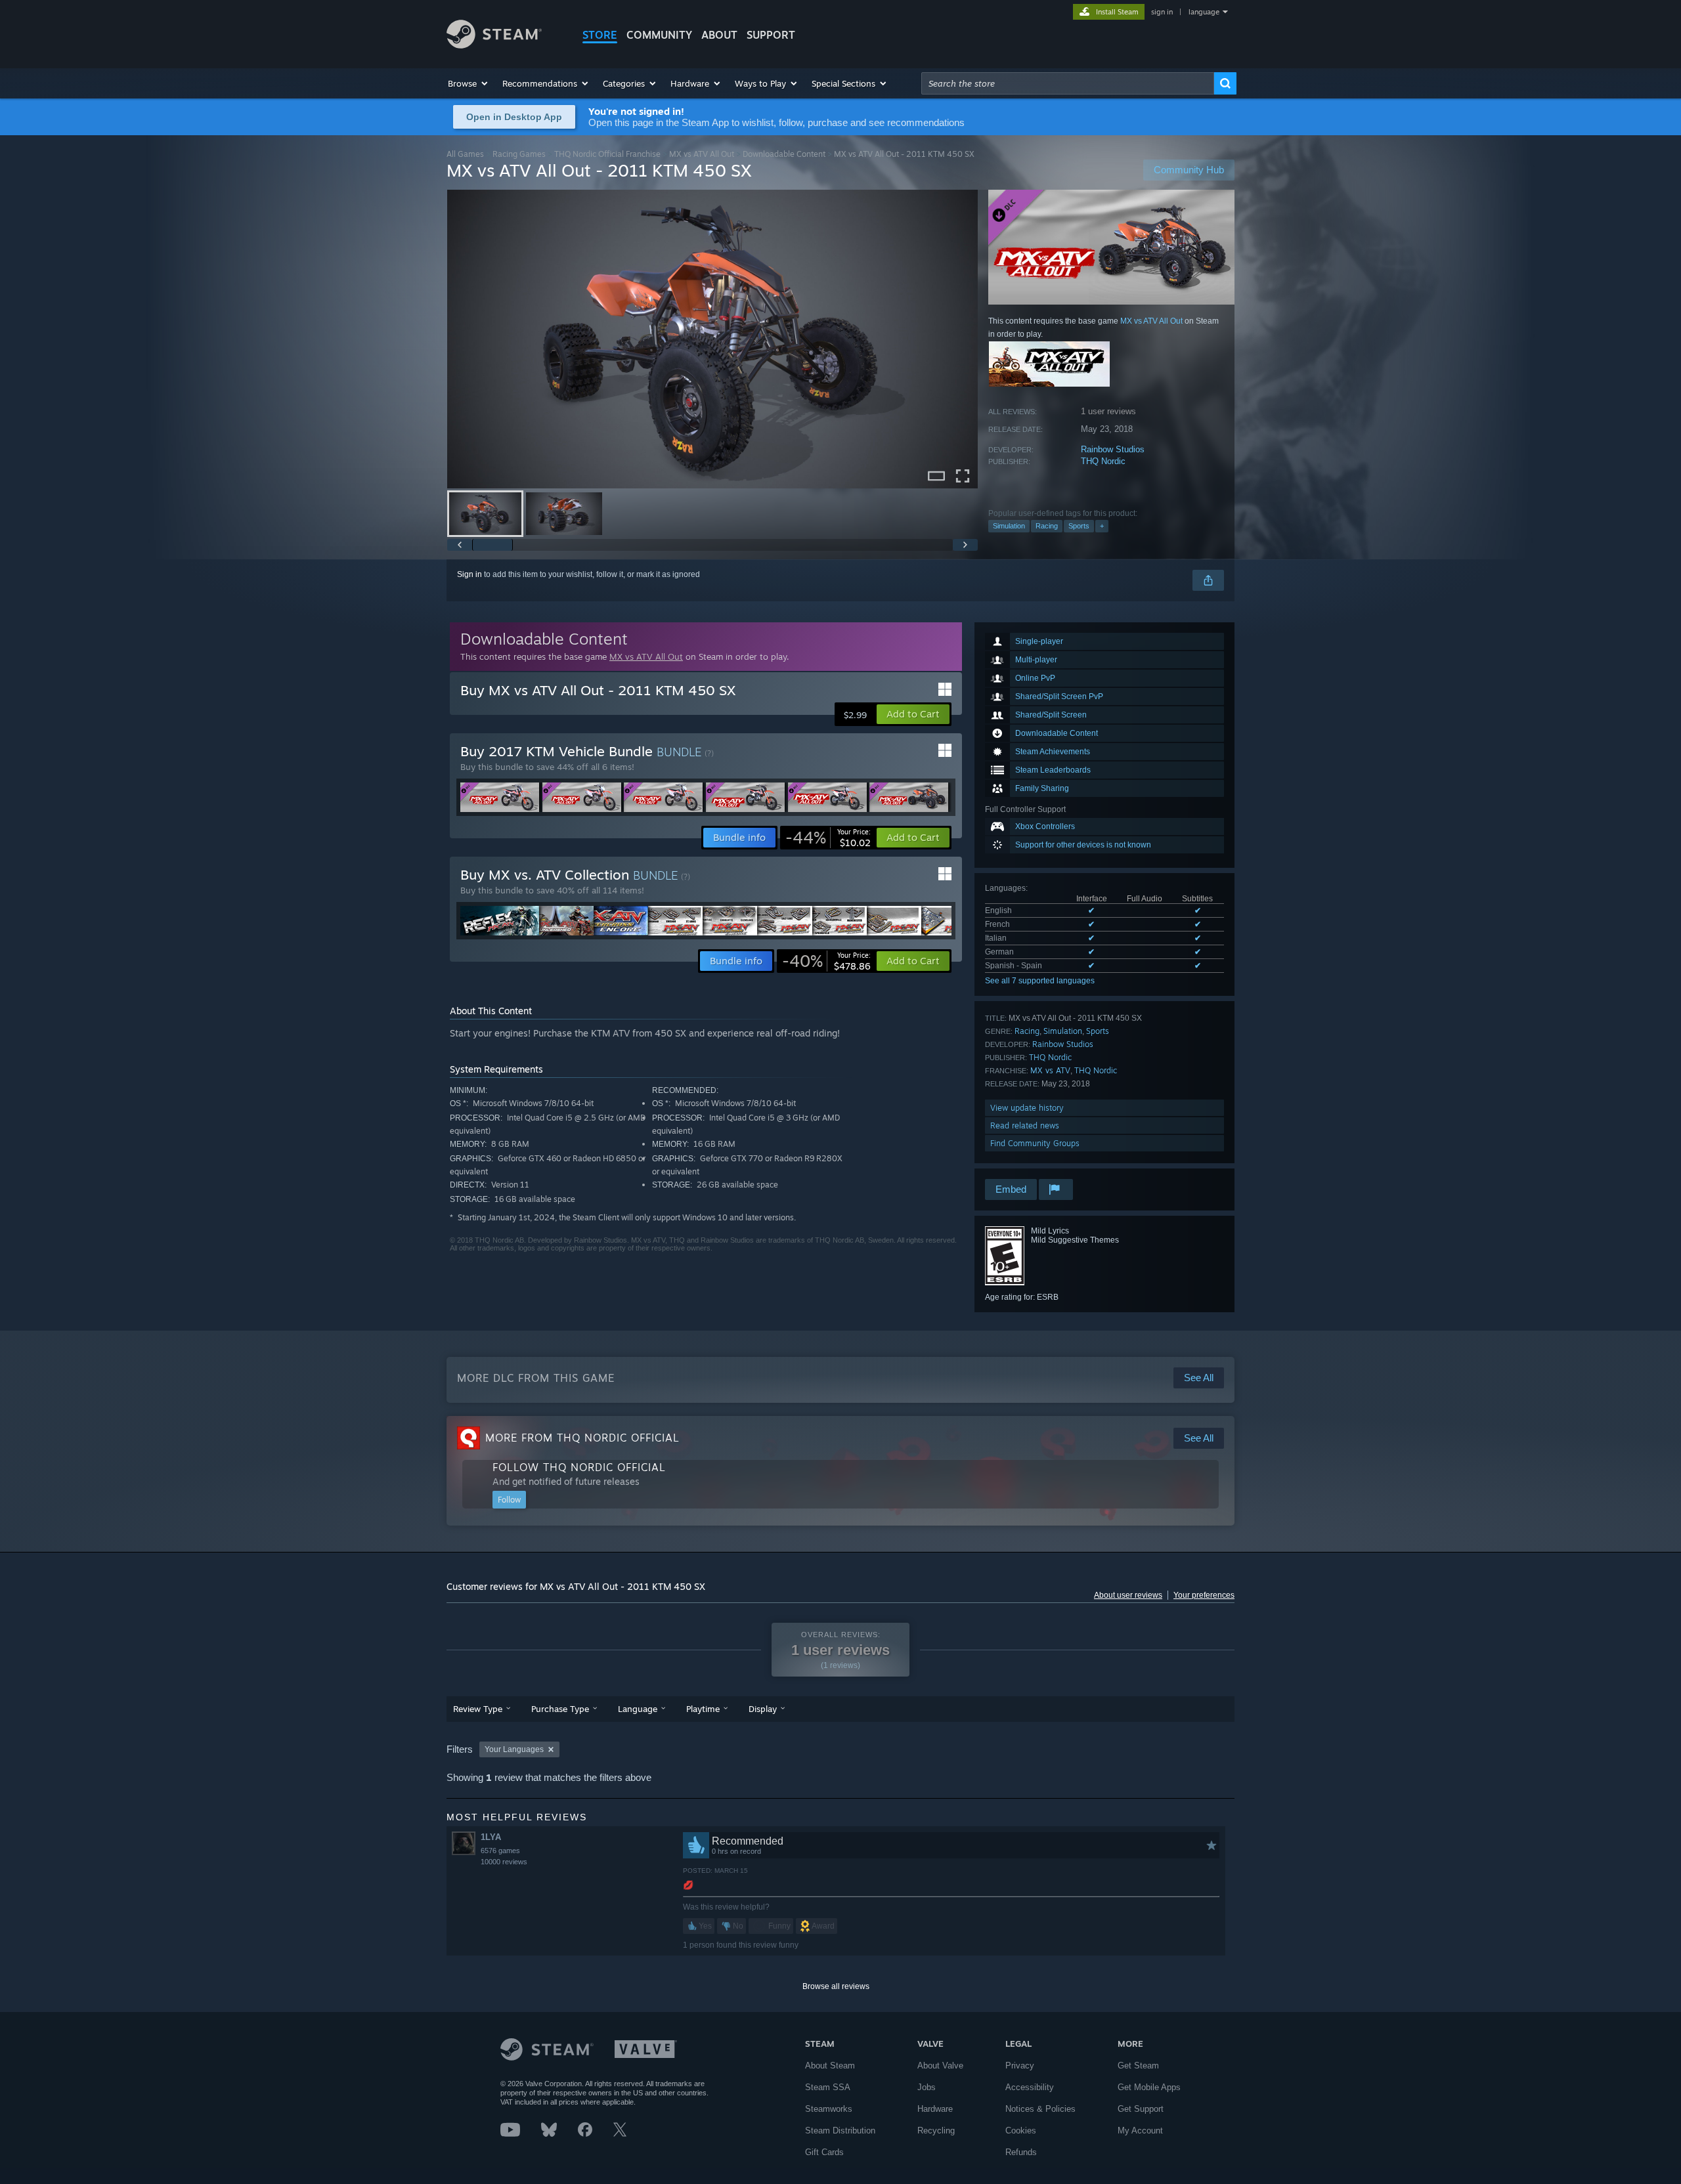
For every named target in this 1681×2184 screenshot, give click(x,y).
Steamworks (829, 2109)
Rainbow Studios (1113, 449)
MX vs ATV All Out (702, 154)
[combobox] (1068, 83)
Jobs (927, 2087)
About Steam (830, 2066)
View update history (1027, 1108)
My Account (1140, 2130)
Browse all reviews (836, 1986)
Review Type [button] (478, 1709)
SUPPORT (771, 35)
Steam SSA (828, 2087)
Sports (1079, 526)
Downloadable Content (784, 154)
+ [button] (1102, 526)
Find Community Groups (1035, 1143)
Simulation (1009, 526)
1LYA (491, 1837)
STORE (600, 35)
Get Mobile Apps (1149, 2087)
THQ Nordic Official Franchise (607, 154)
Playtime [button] (703, 1709)
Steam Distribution (840, 2130)
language (1204, 12)
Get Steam (1138, 2066)
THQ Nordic (1103, 461)
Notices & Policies (1040, 2109)
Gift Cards (824, 2152)
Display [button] (763, 1709)
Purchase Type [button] (560, 1709)
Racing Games (519, 154)
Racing (1047, 526)
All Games (465, 154)
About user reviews (1128, 1595)
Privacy (1020, 2066)
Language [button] (638, 1709)
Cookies (1021, 2130)
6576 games (500, 1851)
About (719, 35)
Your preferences (1204, 1595)
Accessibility (1030, 2087)
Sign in (469, 574)
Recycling (936, 2130)
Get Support (1141, 2109)
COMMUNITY (659, 35)
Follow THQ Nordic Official (579, 1467)
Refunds (1021, 2152)
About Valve (940, 2066)
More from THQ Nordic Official (582, 1438)
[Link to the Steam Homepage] (494, 45)
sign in (1162, 12)
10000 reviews (504, 1862)
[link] (828, 838)
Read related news (1025, 1125)
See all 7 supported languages (1040, 981)
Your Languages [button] (514, 1749)
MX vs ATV (1050, 1070)
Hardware (935, 2109)
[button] (469, 83)
